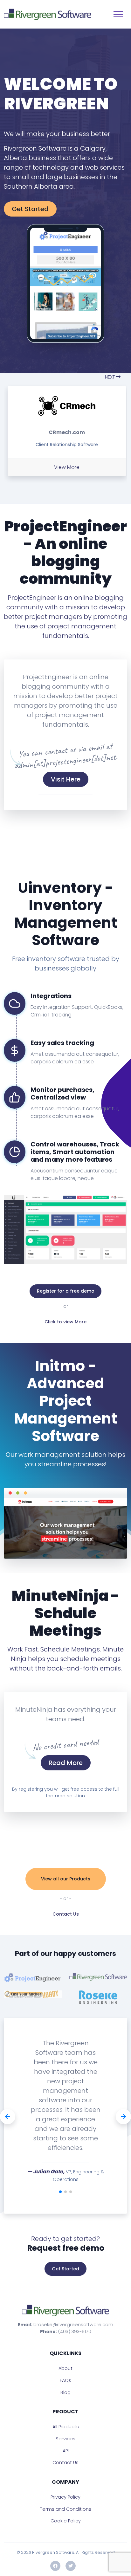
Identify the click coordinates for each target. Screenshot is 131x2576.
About (65, 2368)
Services (65, 2439)
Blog (65, 2392)
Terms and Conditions (66, 2509)
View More (67, 467)
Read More (66, 1763)
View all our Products (66, 1879)
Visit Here (66, 779)
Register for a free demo (66, 1291)
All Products (66, 2427)
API (66, 2451)
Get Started (30, 209)
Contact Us (66, 1914)
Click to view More (65, 1322)
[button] (115, 377)
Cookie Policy (66, 2521)
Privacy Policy (65, 2497)
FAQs (65, 2380)
